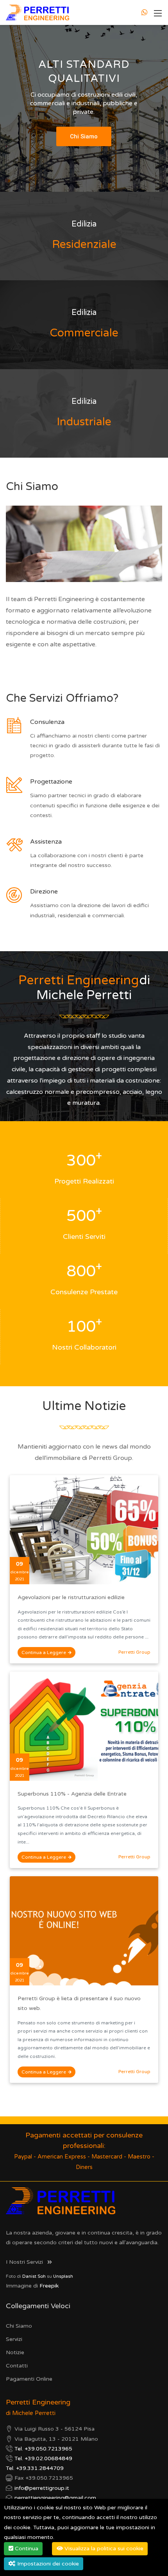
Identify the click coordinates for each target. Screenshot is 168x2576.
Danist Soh (34, 2276)
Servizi (14, 2339)
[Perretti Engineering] (38, 12)
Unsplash (63, 2276)
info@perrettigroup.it (42, 2488)
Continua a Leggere (44, 1652)
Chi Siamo (19, 2326)
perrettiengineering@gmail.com (55, 2498)
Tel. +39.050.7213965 (43, 2449)
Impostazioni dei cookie (47, 2564)
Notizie (15, 2352)
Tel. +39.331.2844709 (35, 2468)
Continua (26, 2549)
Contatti (17, 2366)
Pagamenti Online (29, 2379)
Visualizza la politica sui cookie (103, 2549)
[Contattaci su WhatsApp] (145, 12)
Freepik (49, 2286)
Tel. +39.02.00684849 (43, 2458)
